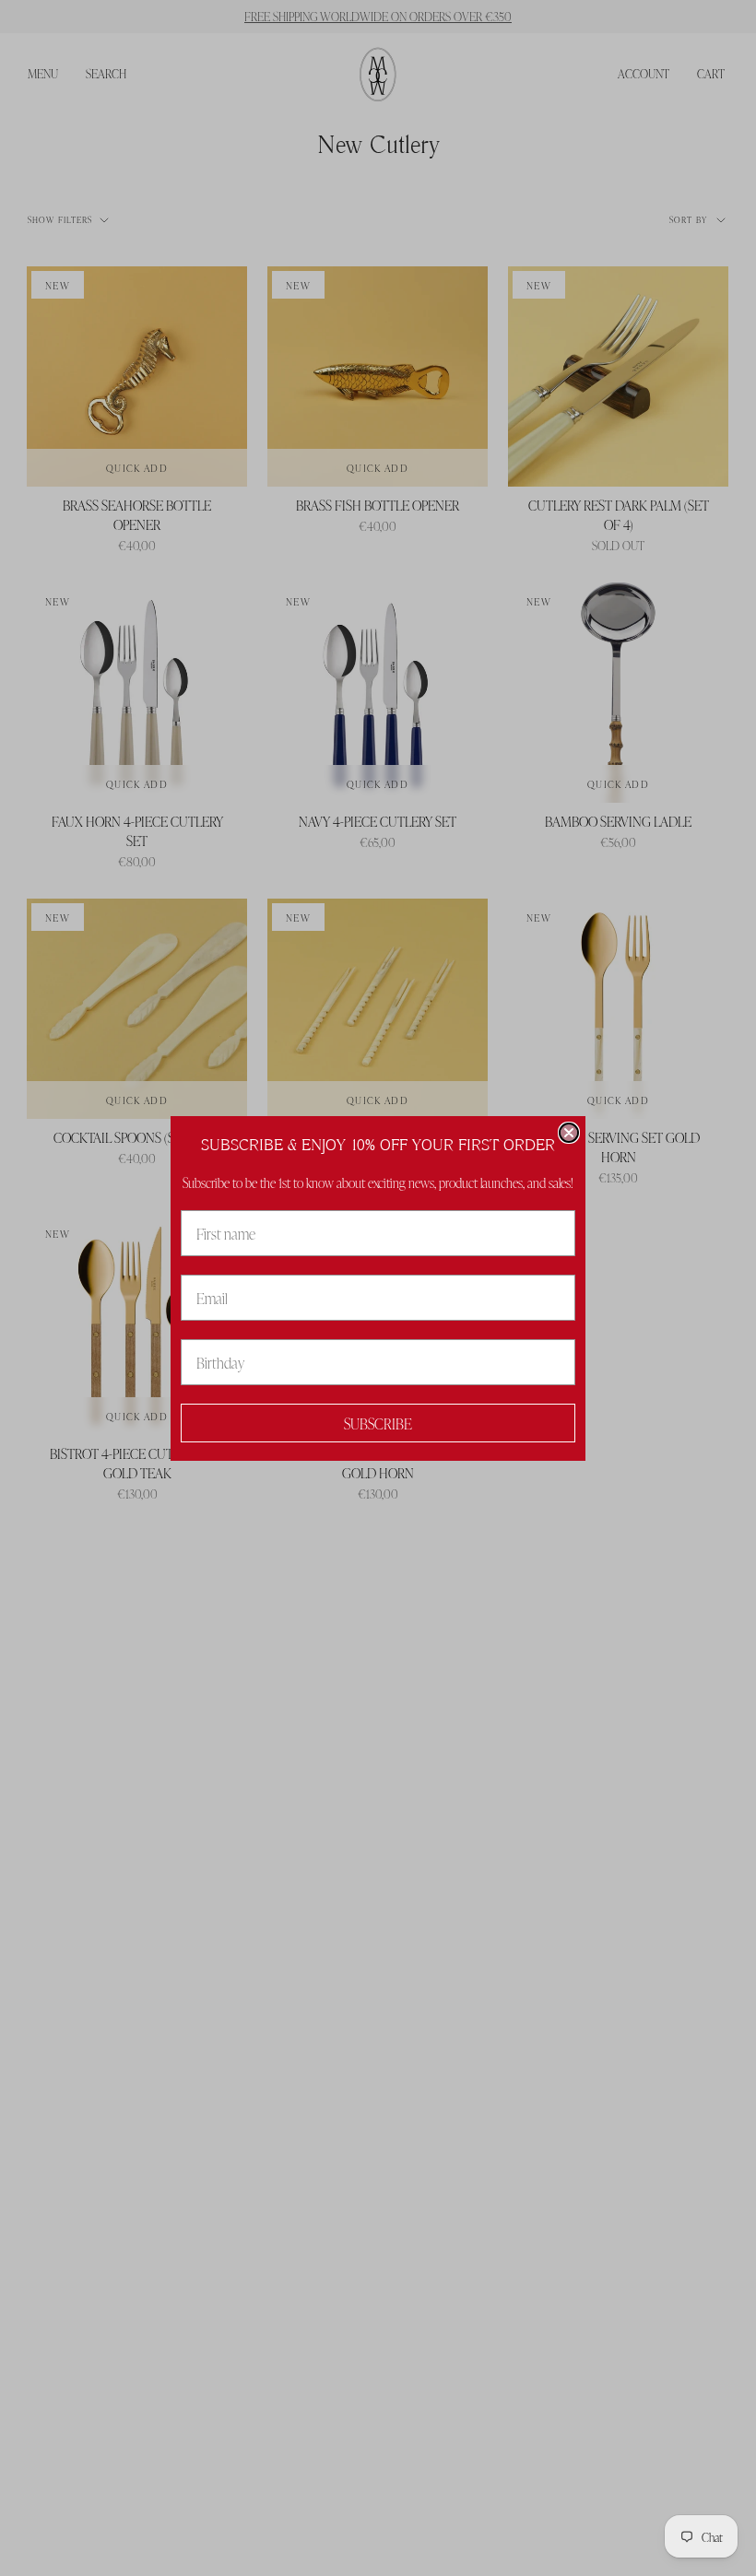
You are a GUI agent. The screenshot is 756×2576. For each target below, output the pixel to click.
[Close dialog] (569, 1133)
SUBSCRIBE (378, 1423)
